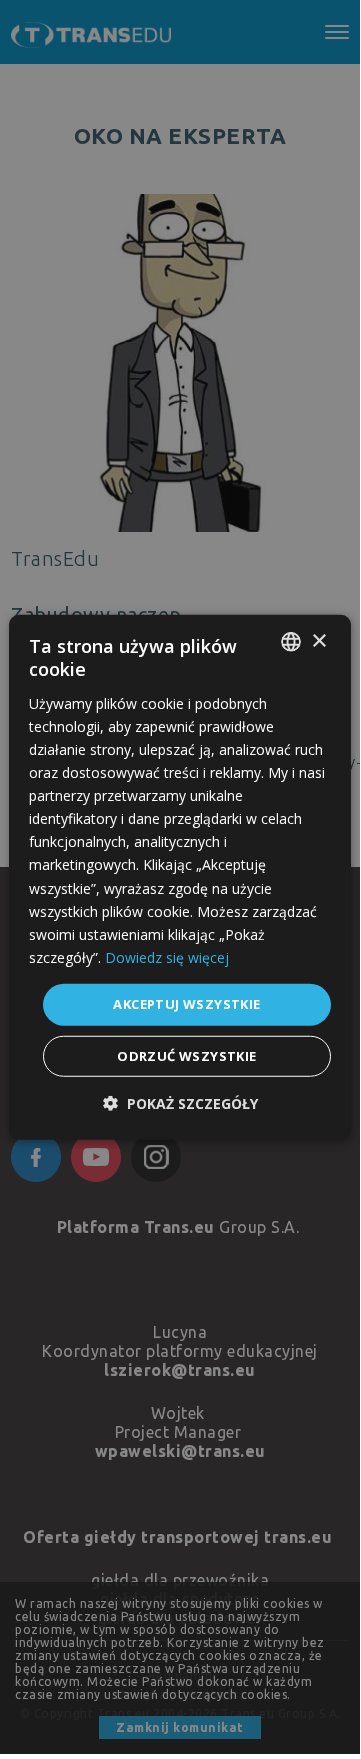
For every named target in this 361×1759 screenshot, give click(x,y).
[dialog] (180, 877)
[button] (180, 1102)
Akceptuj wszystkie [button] (186, 1004)
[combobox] (291, 642)
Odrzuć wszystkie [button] (186, 1055)
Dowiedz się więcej (167, 957)
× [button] (318, 640)
